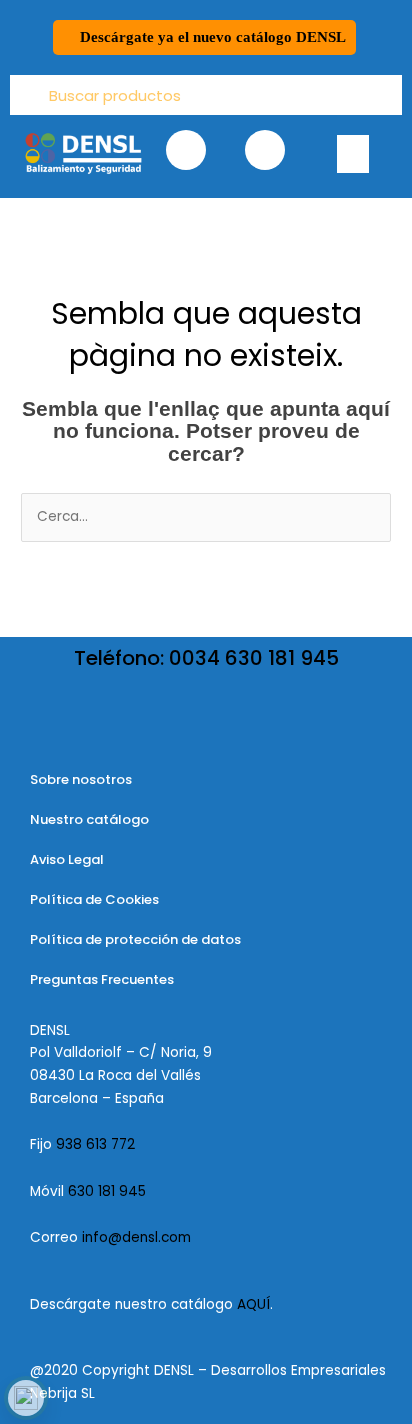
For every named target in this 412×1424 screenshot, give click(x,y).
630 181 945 (107, 1191)
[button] (353, 154)
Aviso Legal (67, 859)
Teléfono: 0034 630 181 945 (206, 658)
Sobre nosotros (81, 779)
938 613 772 (97, 1144)
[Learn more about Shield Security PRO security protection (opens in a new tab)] (26, 1398)
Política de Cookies (94, 899)
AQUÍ (253, 1304)
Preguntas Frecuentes (102, 979)
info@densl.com (136, 1237)
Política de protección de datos (135, 939)
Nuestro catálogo (89, 819)
